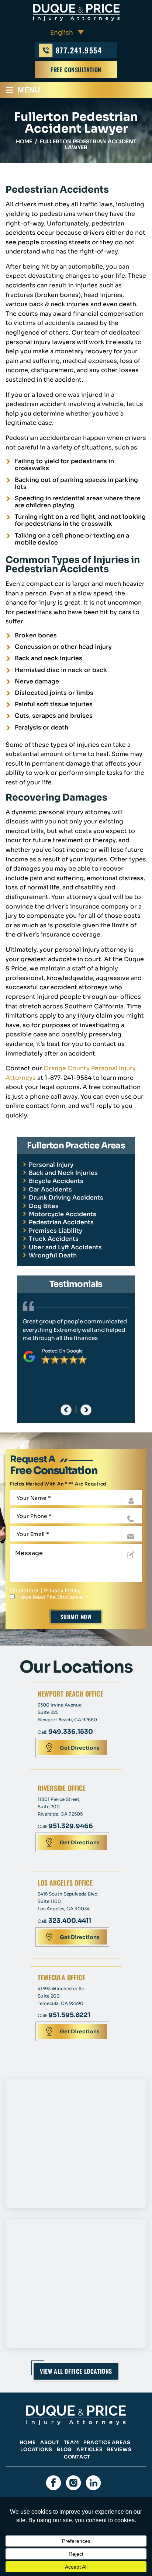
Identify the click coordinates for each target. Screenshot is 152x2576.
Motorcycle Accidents (63, 1214)
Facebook (53, 2483)
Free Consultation (76, 70)
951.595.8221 (69, 2015)
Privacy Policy (63, 1590)
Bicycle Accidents (56, 1181)
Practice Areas (107, 2442)
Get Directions (80, 1748)
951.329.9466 (71, 1826)
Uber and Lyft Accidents (65, 1247)
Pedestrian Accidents (61, 1222)
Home (28, 2442)
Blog (64, 2449)
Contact (77, 2457)
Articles (89, 2449)
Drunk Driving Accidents (66, 1198)
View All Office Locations (76, 2371)
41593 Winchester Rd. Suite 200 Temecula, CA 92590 (62, 1996)
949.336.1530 (71, 1732)
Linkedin (93, 2483)
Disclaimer (25, 1590)
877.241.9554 (79, 50)
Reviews (119, 2449)
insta (73, 2483)
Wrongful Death (53, 1255)
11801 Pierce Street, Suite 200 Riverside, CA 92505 (60, 1807)
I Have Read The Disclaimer (52, 1597)
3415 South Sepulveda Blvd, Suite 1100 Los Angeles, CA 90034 (68, 1901)
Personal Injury (51, 1165)
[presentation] (66, 1410)
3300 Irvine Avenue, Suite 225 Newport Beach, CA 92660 (67, 1712)
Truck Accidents (54, 1239)
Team (71, 2442)
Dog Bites (44, 1206)
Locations (36, 2449)
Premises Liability (56, 1231)
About (50, 2442)
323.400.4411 (70, 1921)
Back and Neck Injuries (63, 1173)
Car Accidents (50, 1189)
